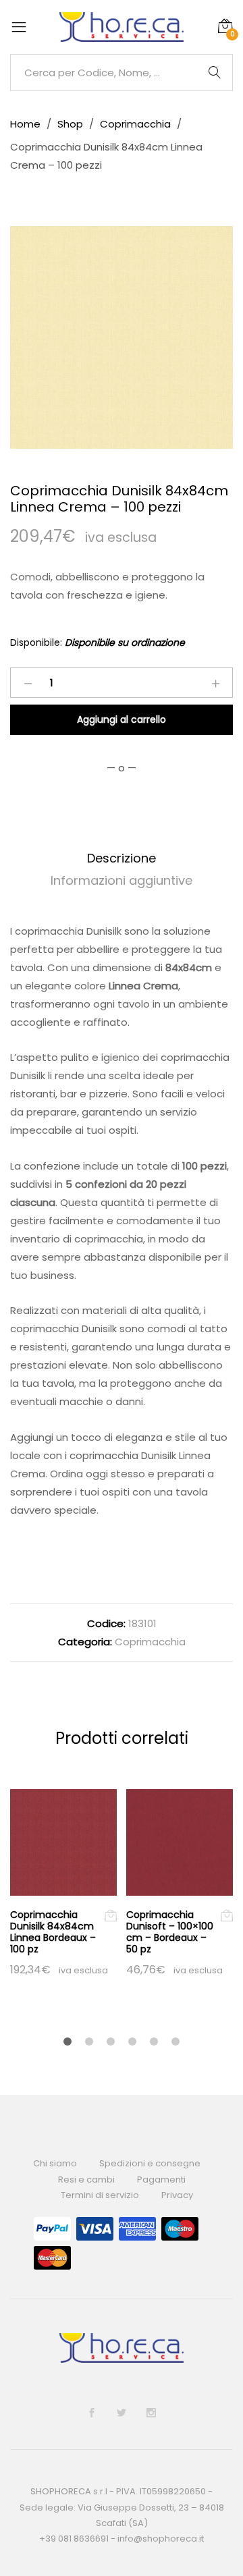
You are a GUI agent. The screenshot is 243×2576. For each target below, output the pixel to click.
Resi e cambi (86, 2180)
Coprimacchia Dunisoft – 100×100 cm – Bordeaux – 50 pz (170, 1931)
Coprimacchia (150, 1642)
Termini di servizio (100, 2195)
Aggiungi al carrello (122, 719)
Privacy (177, 2195)
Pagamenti (161, 2180)
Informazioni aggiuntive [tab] (122, 880)
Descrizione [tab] (122, 858)
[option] (122, 337)
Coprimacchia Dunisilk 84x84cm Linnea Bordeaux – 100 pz (53, 1931)
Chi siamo (55, 2163)
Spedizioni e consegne (150, 2163)
